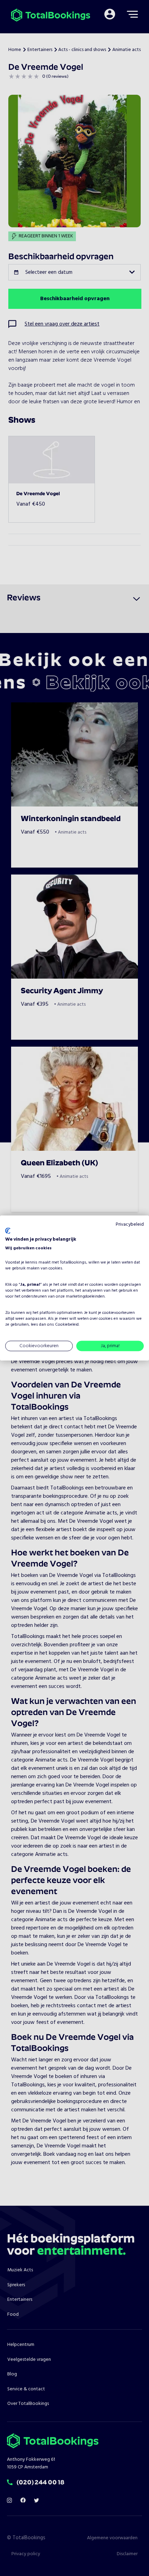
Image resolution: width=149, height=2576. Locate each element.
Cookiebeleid (67, 1325)
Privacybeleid (130, 1224)
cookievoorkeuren (119, 1313)
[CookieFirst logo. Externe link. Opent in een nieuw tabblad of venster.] (8, 1231)
